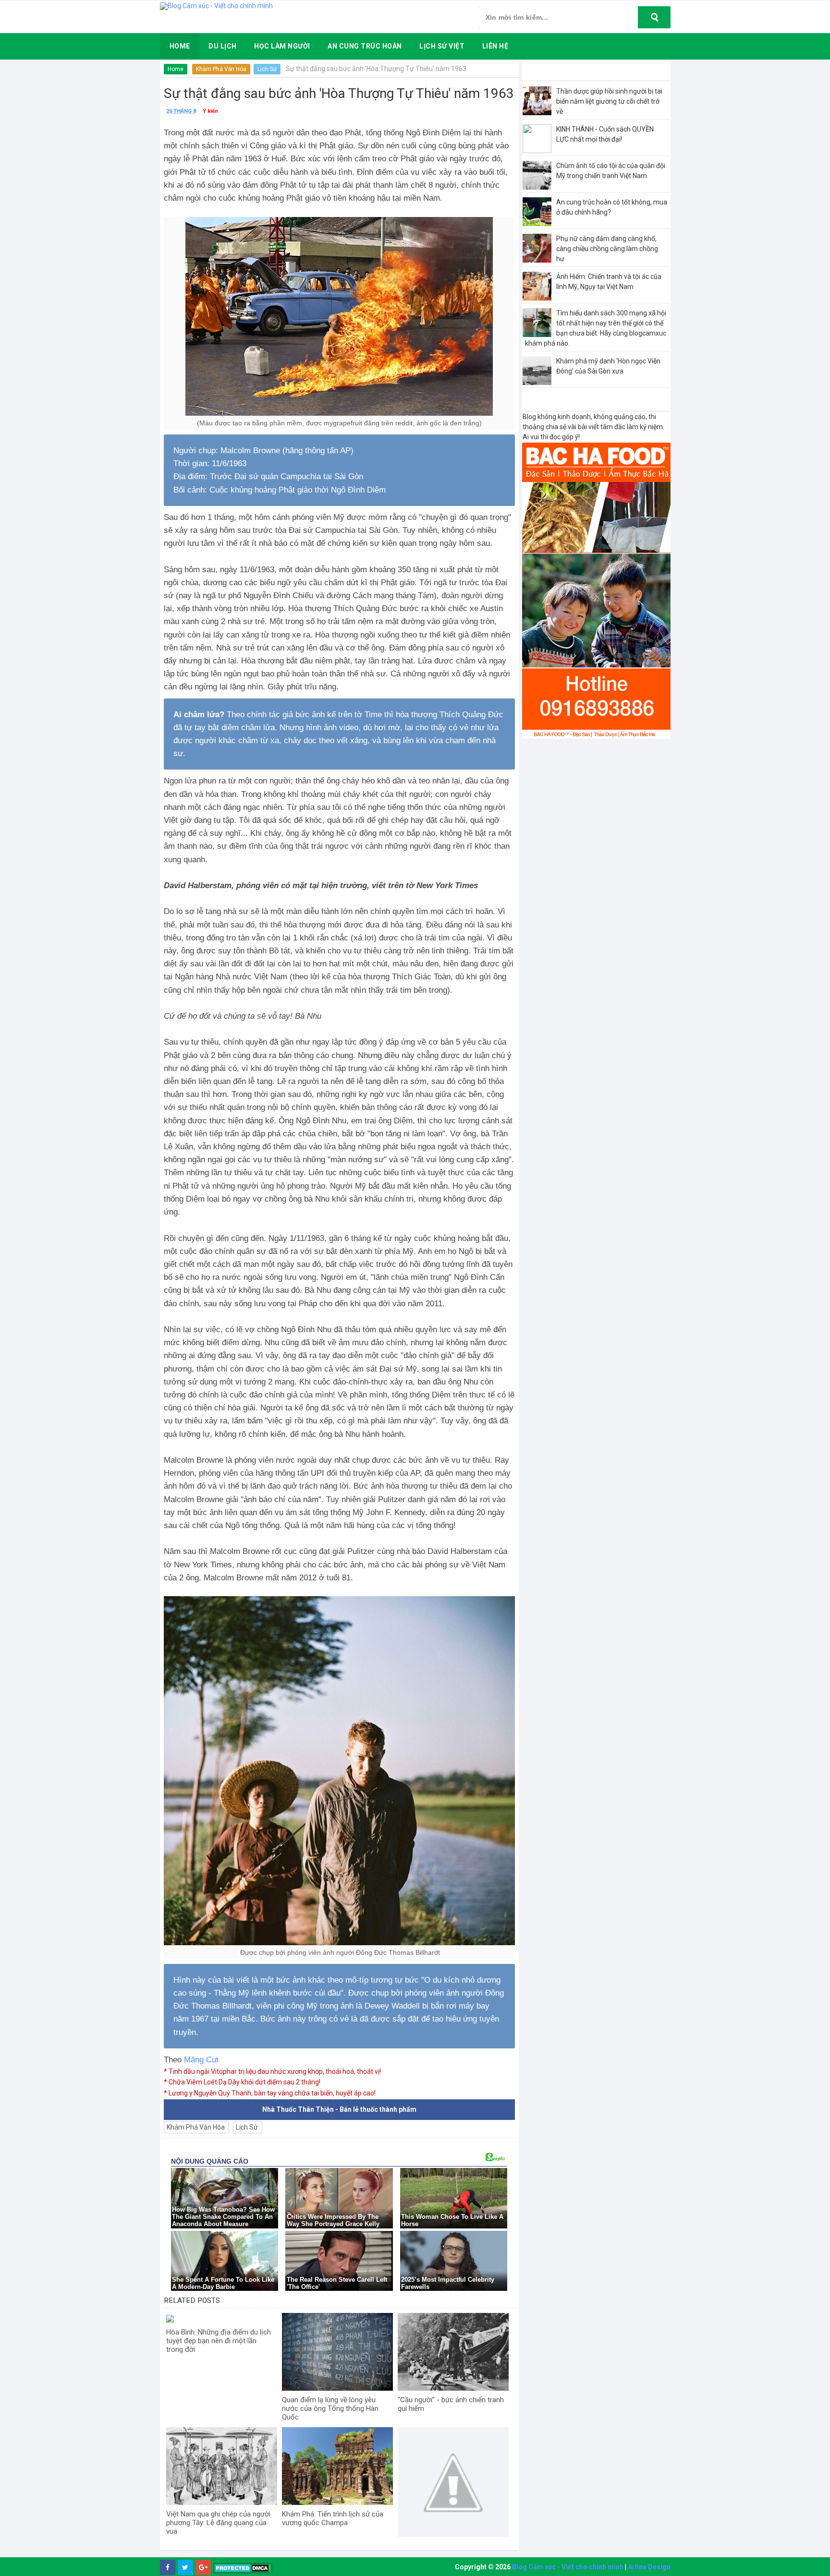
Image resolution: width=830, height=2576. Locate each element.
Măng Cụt (201, 2060)
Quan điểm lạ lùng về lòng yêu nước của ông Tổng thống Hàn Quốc (330, 2408)
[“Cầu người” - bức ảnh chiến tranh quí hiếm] (453, 2352)
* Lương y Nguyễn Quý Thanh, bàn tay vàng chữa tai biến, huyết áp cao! (270, 2093)
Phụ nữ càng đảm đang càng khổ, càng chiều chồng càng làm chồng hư (607, 249)
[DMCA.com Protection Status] (243, 2568)
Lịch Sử (267, 69)
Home (176, 69)
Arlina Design (649, 2567)
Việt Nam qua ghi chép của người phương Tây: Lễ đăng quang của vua (218, 2523)
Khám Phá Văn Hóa (221, 69)
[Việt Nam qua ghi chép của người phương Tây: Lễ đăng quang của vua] (222, 2466)
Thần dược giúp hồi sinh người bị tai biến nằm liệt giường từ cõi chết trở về (609, 101)
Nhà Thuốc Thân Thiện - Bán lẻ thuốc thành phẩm (339, 2109)
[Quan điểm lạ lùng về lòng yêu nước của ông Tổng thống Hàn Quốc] (337, 2352)
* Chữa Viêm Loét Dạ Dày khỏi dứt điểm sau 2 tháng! (242, 2082)
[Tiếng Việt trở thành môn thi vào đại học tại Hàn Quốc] (453, 2483)
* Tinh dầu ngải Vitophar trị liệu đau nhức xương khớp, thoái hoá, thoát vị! (272, 2071)
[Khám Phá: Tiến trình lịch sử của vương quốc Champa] (337, 2466)
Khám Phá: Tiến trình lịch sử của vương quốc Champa (333, 2518)
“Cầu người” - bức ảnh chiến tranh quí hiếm (451, 2404)
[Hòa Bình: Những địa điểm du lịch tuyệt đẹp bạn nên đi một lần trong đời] (222, 2318)
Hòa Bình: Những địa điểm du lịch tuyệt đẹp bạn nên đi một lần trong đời (219, 2341)
